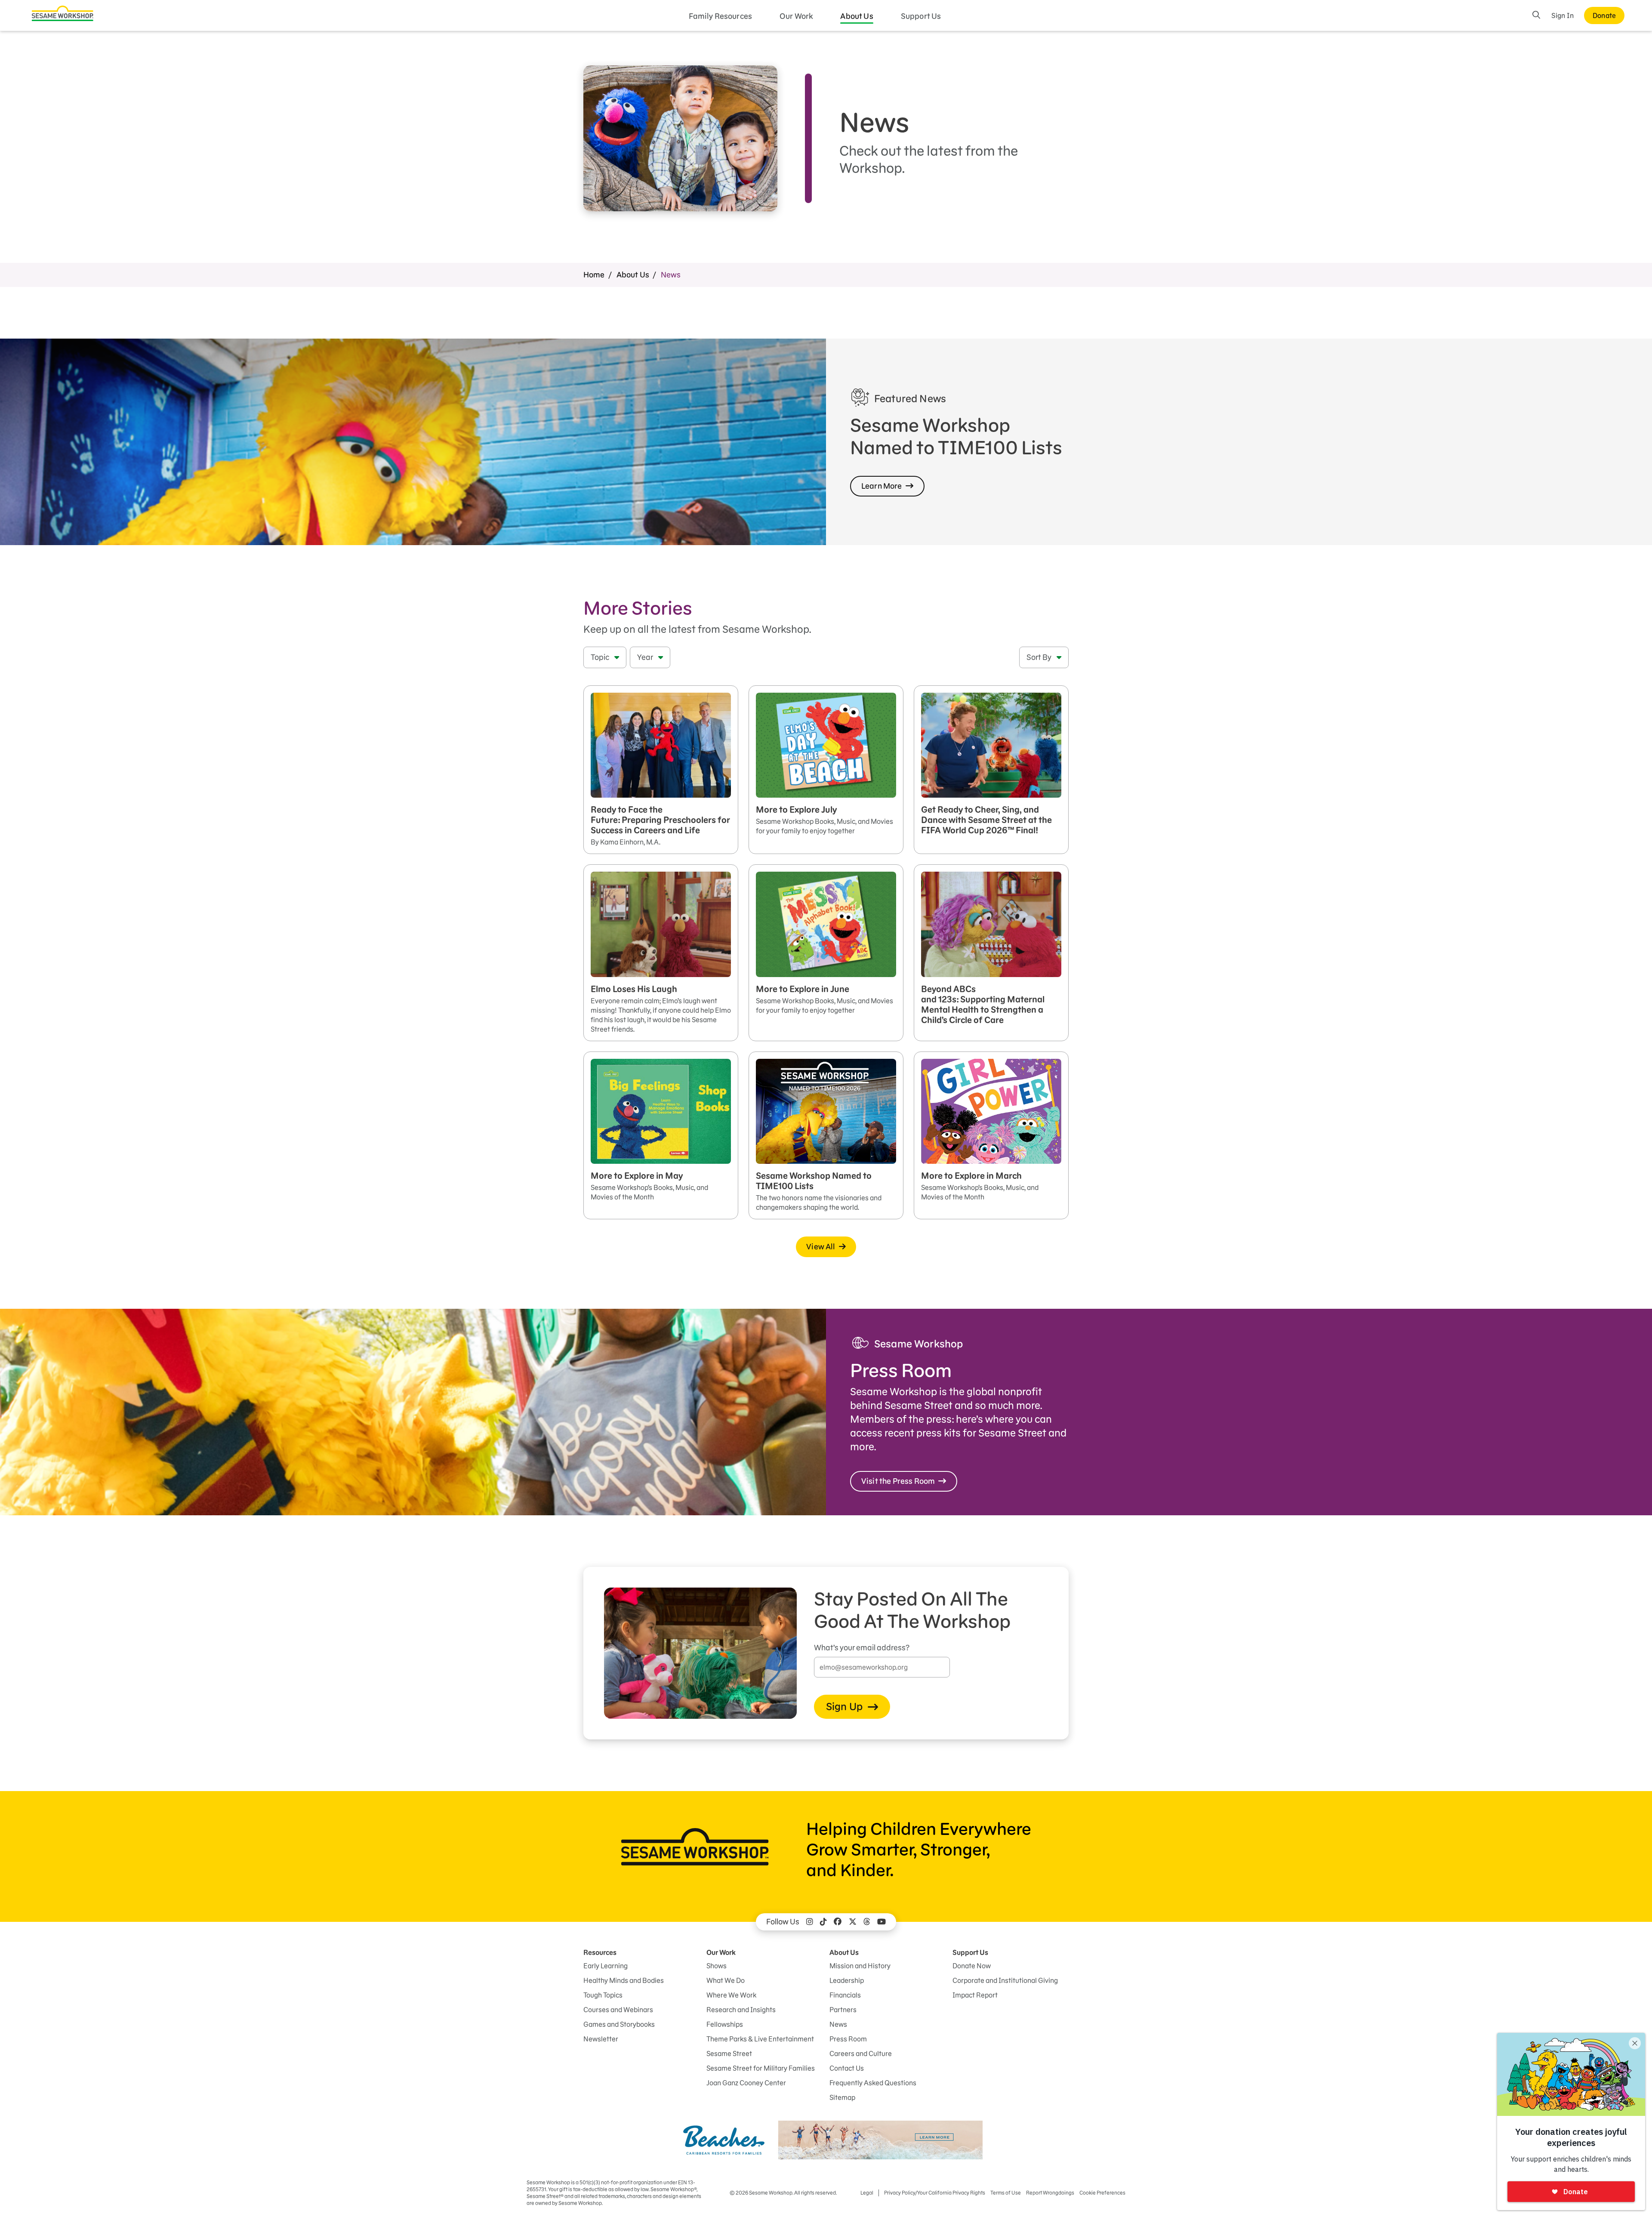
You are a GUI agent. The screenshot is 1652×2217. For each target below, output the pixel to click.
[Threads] (867, 1922)
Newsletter (601, 2039)
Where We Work (731, 1995)
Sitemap (842, 2097)
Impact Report (975, 1995)
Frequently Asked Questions (873, 2083)
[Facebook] (838, 1922)
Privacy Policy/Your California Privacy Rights (935, 2193)
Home (594, 275)
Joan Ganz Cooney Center (746, 2083)
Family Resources (721, 16)
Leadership (847, 1980)
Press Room (848, 2039)
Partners (843, 2010)
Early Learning (606, 1966)
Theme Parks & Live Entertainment (760, 2039)
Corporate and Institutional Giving (1005, 1980)
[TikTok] (823, 1922)
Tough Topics (603, 1995)
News (838, 2024)
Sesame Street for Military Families (761, 2068)
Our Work (796, 16)
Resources (600, 1952)
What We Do (726, 1980)
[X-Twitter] (853, 1922)
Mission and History (860, 1966)
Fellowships (725, 2024)
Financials (845, 1995)
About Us (857, 16)
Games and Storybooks (619, 2024)
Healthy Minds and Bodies (624, 1980)
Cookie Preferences (1102, 2193)
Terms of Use (1006, 2193)
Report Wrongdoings (1050, 2193)
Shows (717, 1966)
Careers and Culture (861, 2054)
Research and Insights (741, 2010)
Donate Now (972, 1966)
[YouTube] (881, 1922)
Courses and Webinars (618, 2010)
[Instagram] (810, 1922)
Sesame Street (729, 2054)
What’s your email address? (862, 1648)
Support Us (921, 16)
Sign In (1563, 15)
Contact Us (847, 2068)
